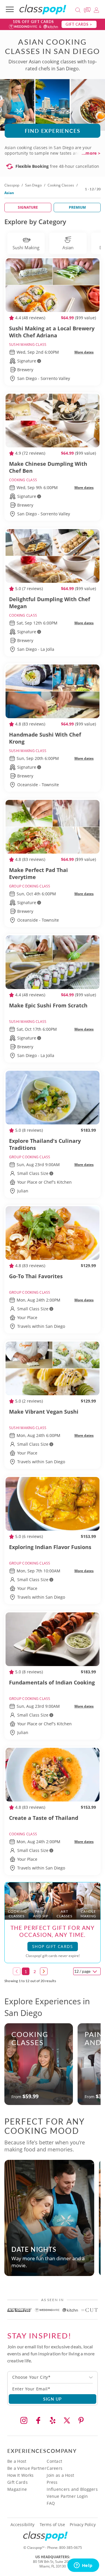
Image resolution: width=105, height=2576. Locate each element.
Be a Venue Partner (27, 2468)
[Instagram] (24, 2420)
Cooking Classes (61, 185)
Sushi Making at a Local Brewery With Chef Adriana (52, 332)
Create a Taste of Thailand (44, 1818)
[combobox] (52, 2377)
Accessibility (22, 2525)
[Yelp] (52, 2420)
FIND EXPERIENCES (53, 131)
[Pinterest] (81, 2420)
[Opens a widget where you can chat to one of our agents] (83, 2566)
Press (52, 2482)
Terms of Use (52, 2525)
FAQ (51, 2503)
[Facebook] (38, 2420)
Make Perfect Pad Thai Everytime (38, 873)
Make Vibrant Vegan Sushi (44, 1412)
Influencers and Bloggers (72, 2489)
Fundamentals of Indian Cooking (52, 1682)
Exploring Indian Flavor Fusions (50, 1547)
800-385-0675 (71, 2548)
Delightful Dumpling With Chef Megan (50, 603)
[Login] (96, 9)
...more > (91, 153)
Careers (55, 2468)
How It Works (20, 2475)
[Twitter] (67, 2420)
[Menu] (10, 9)
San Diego (33, 185)
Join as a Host (60, 2475)
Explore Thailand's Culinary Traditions (45, 1144)
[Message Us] (88, 9)
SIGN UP (53, 2399)
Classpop (12, 185)
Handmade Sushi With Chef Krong (45, 738)
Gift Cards (17, 2482)
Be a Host (17, 2461)
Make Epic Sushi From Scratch (48, 1005)
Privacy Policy (83, 2525)
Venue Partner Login (67, 2496)
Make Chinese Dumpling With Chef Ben (48, 467)
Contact (54, 2461)
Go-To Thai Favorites (36, 1276)
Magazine (17, 2489)
